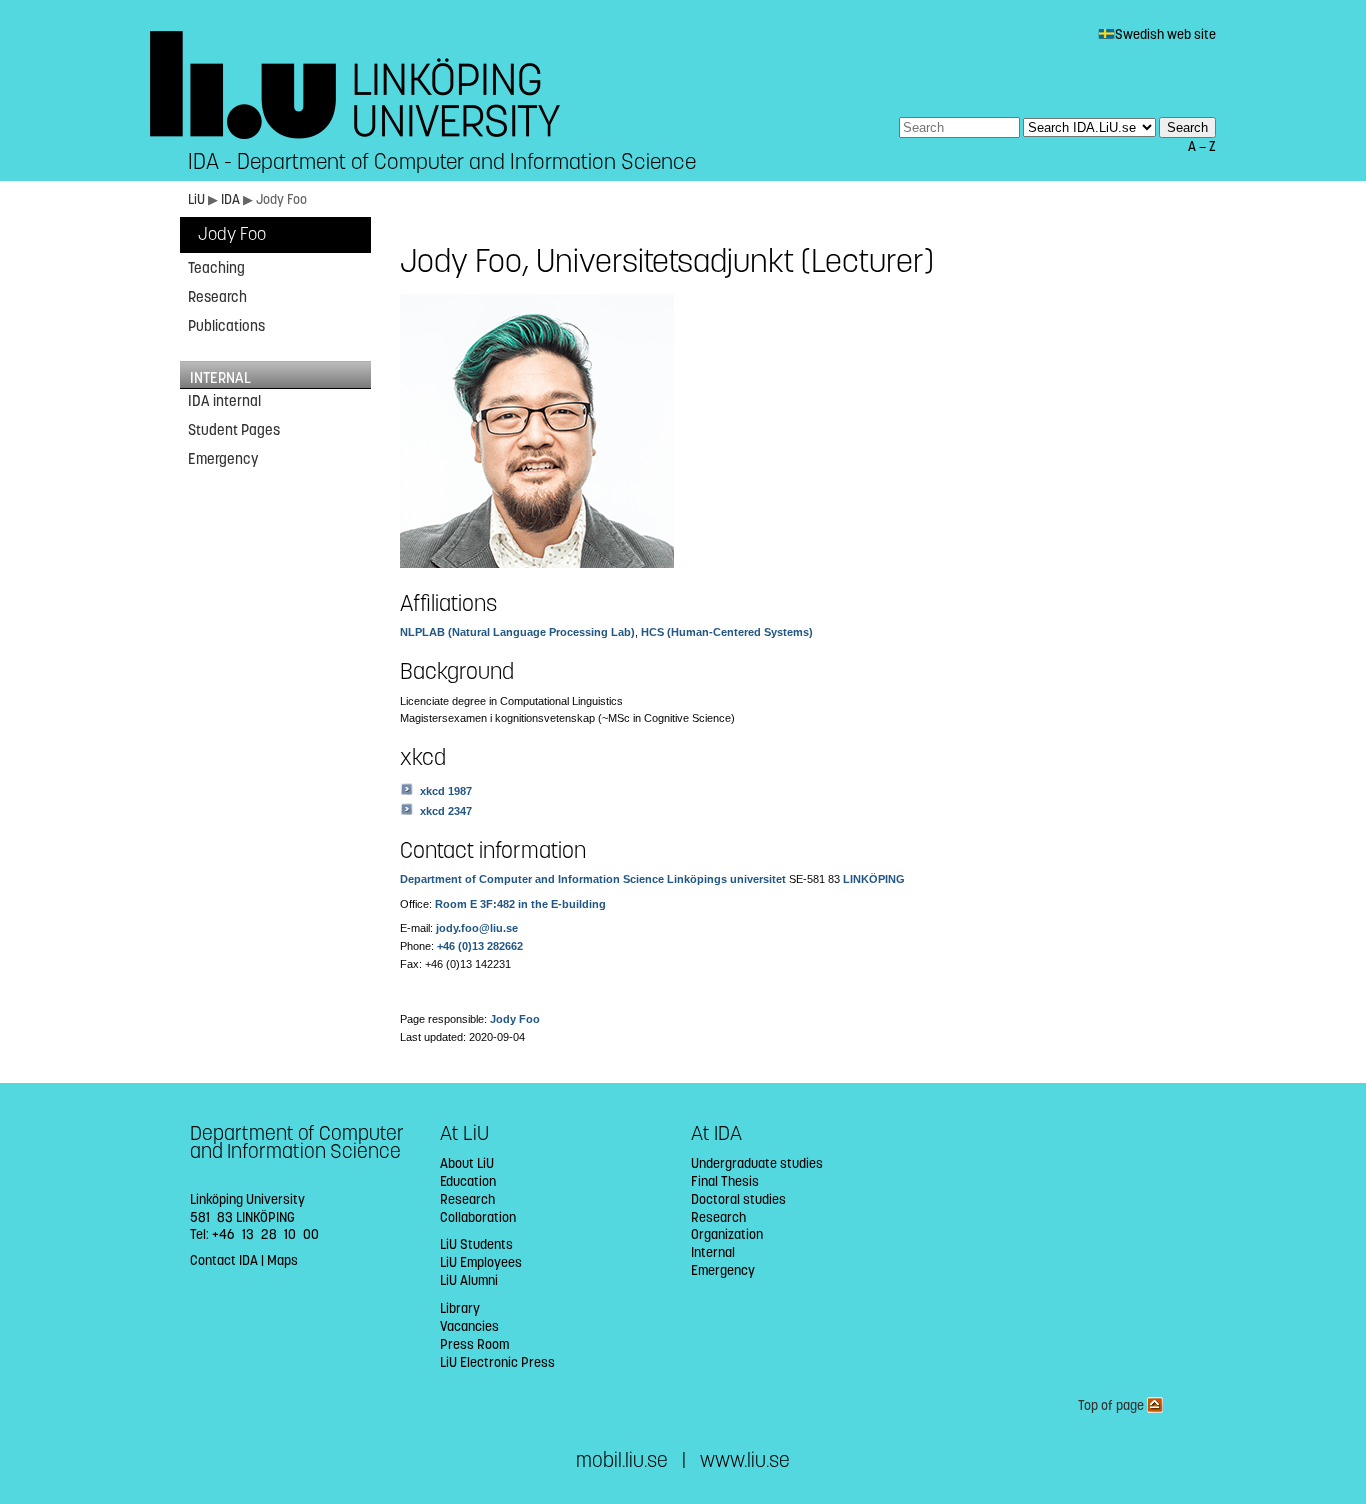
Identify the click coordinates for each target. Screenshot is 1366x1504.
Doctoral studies (738, 1199)
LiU (196, 199)
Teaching (216, 268)
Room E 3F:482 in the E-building (520, 904)
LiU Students (476, 1244)
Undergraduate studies (757, 1163)
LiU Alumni (469, 1280)
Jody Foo (232, 234)
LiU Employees (481, 1262)
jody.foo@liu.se (477, 928)
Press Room (474, 1344)
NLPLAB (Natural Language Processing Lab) (517, 632)
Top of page (1112, 1405)
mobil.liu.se (622, 1460)
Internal (713, 1252)
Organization (727, 1234)
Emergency (223, 459)
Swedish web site (1165, 34)
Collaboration (478, 1217)
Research (217, 297)
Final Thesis (725, 1181)
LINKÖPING (874, 879)
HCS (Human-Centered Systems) (727, 632)
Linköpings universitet (726, 879)
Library (460, 1308)
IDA (232, 199)
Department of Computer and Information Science (532, 879)
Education (468, 1181)
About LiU (467, 1163)
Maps (282, 1260)
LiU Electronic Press (497, 1362)
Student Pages (234, 430)
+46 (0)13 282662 (480, 946)
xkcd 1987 (446, 791)
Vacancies (469, 1326)
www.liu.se (745, 1460)
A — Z (1202, 146)
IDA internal (224, 401)
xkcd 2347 (446, 811)
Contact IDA (224, 1260)
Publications (226, 326)
